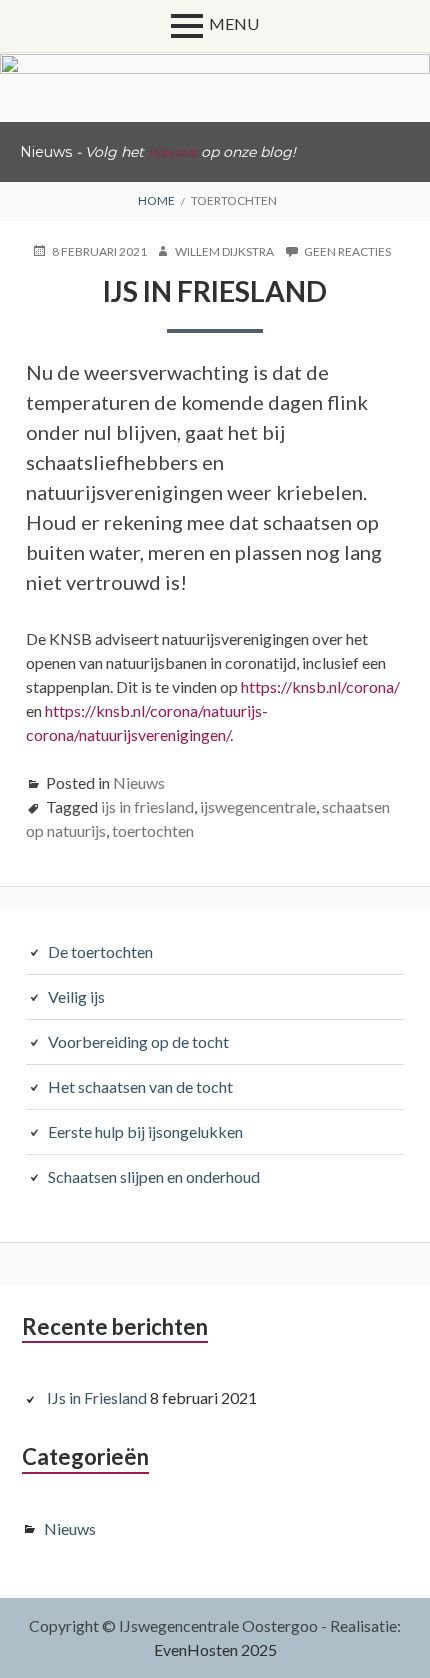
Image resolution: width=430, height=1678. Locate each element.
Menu (234, 23)
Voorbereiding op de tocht (138, 1041)
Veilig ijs (76, 996)
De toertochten (100, 951)
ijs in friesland (147, 806)
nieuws (172, 152)
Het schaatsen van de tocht (140, 1086)
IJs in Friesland (215, 291)
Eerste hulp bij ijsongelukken (145, 1131)
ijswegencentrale (258, 806)
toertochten (153, 830)
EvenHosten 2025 (215, 1649)
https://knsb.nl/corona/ (320, 686)
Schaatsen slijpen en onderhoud (154, 1176)
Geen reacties (347, 252)
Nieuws (139, 782)
